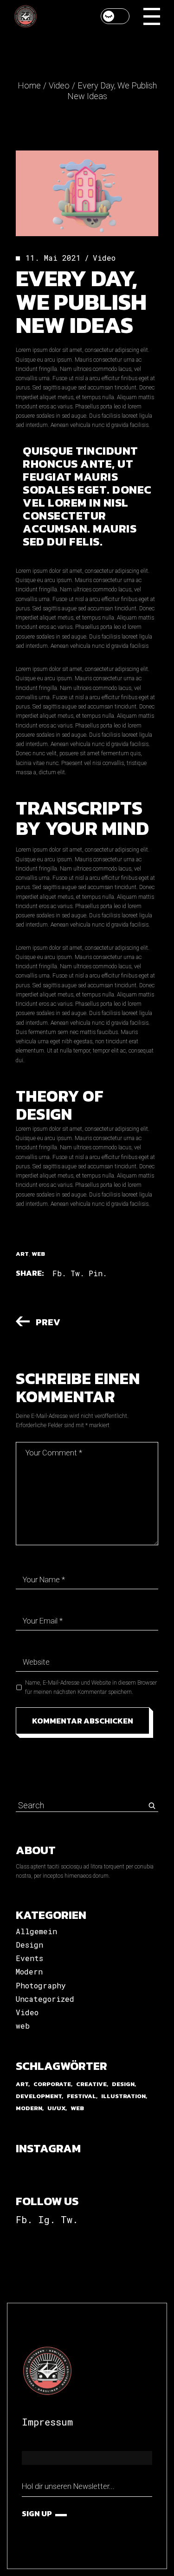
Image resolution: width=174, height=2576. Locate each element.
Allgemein (36, 1931)
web (23, 2026)
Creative (91, 2084)
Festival (81, 2096)
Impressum (47, 2422)
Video (59, 85)
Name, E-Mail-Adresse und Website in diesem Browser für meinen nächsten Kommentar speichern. (91, 1687)
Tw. (69, 2219)
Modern (29, 1971)
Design (29, 1945)
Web (38, 1254)
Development (39, 2096)
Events (29, 1958)
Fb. (24, 2219)
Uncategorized (45, 1999)
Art (22, 1254)
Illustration (123, 2096)
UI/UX (56, 2108)
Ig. (47, 2219)
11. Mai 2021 (53, 258)
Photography (41, 1985)
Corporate (52, 2084)
